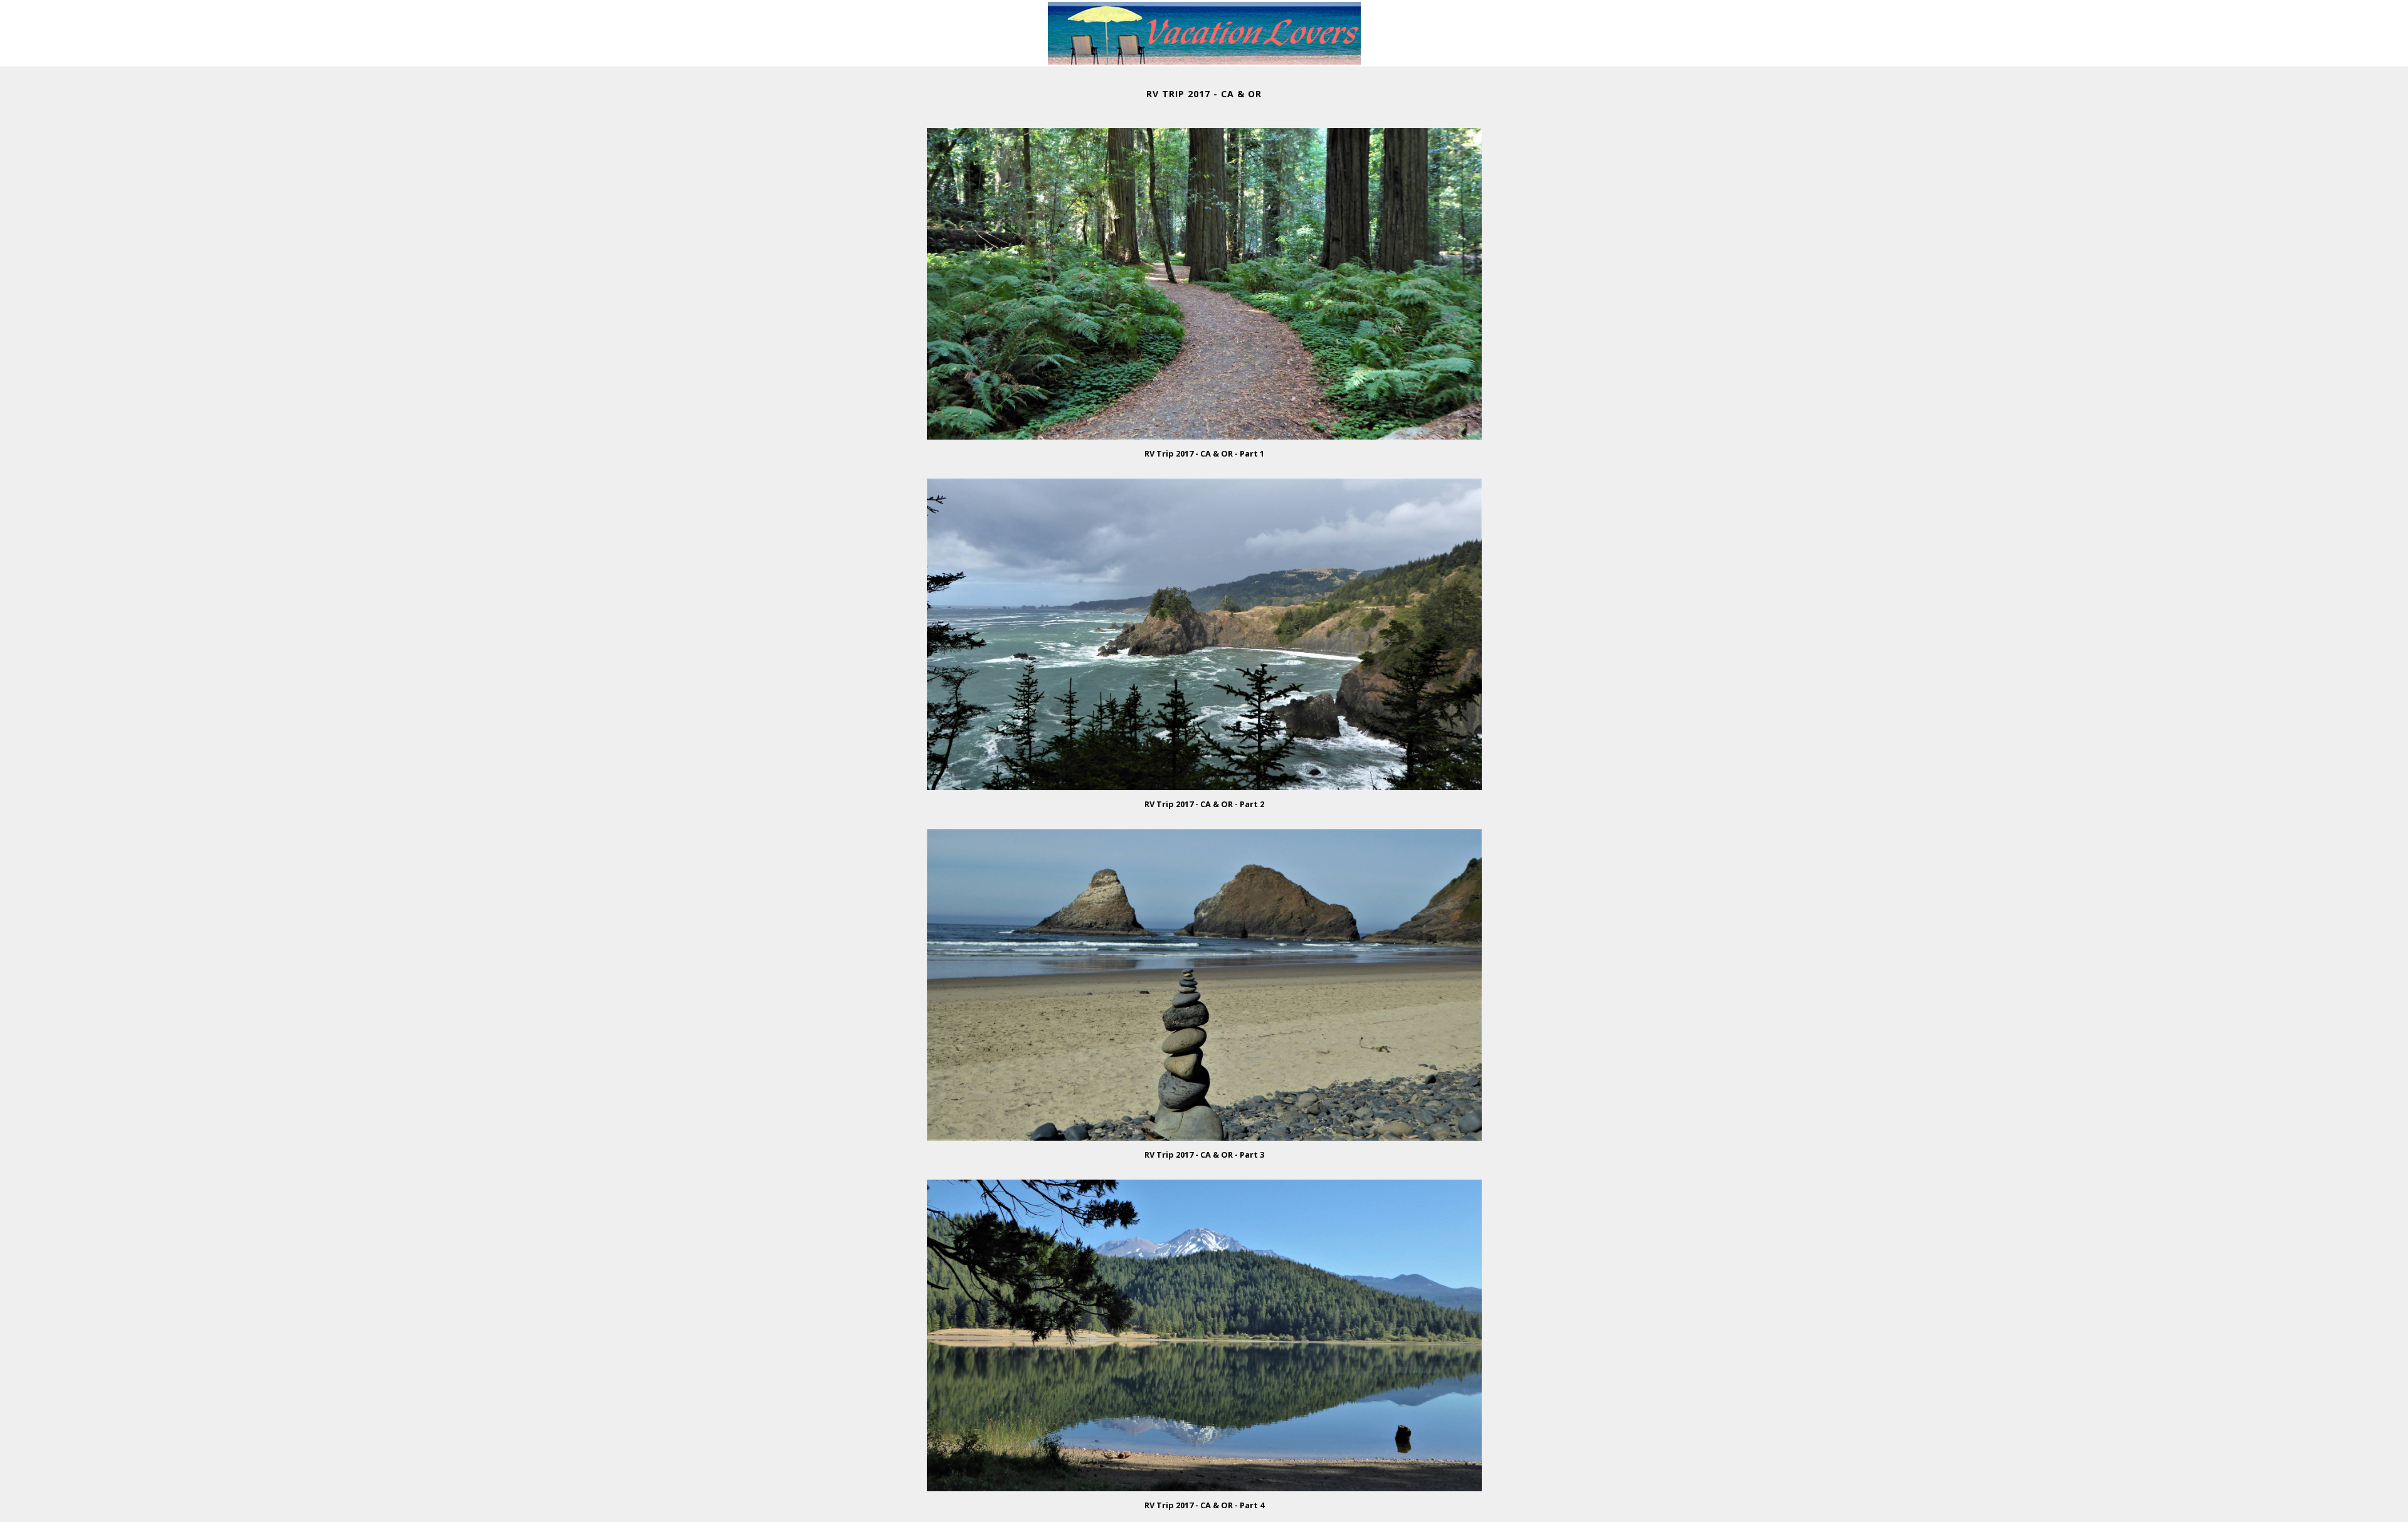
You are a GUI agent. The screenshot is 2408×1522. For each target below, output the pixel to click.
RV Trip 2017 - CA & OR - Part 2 (1204, 804)
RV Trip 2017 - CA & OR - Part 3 (1204, 1155)
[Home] (1204, 60)
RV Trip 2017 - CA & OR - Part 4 (1204, 1505)
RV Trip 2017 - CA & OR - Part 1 (1204, 453)
